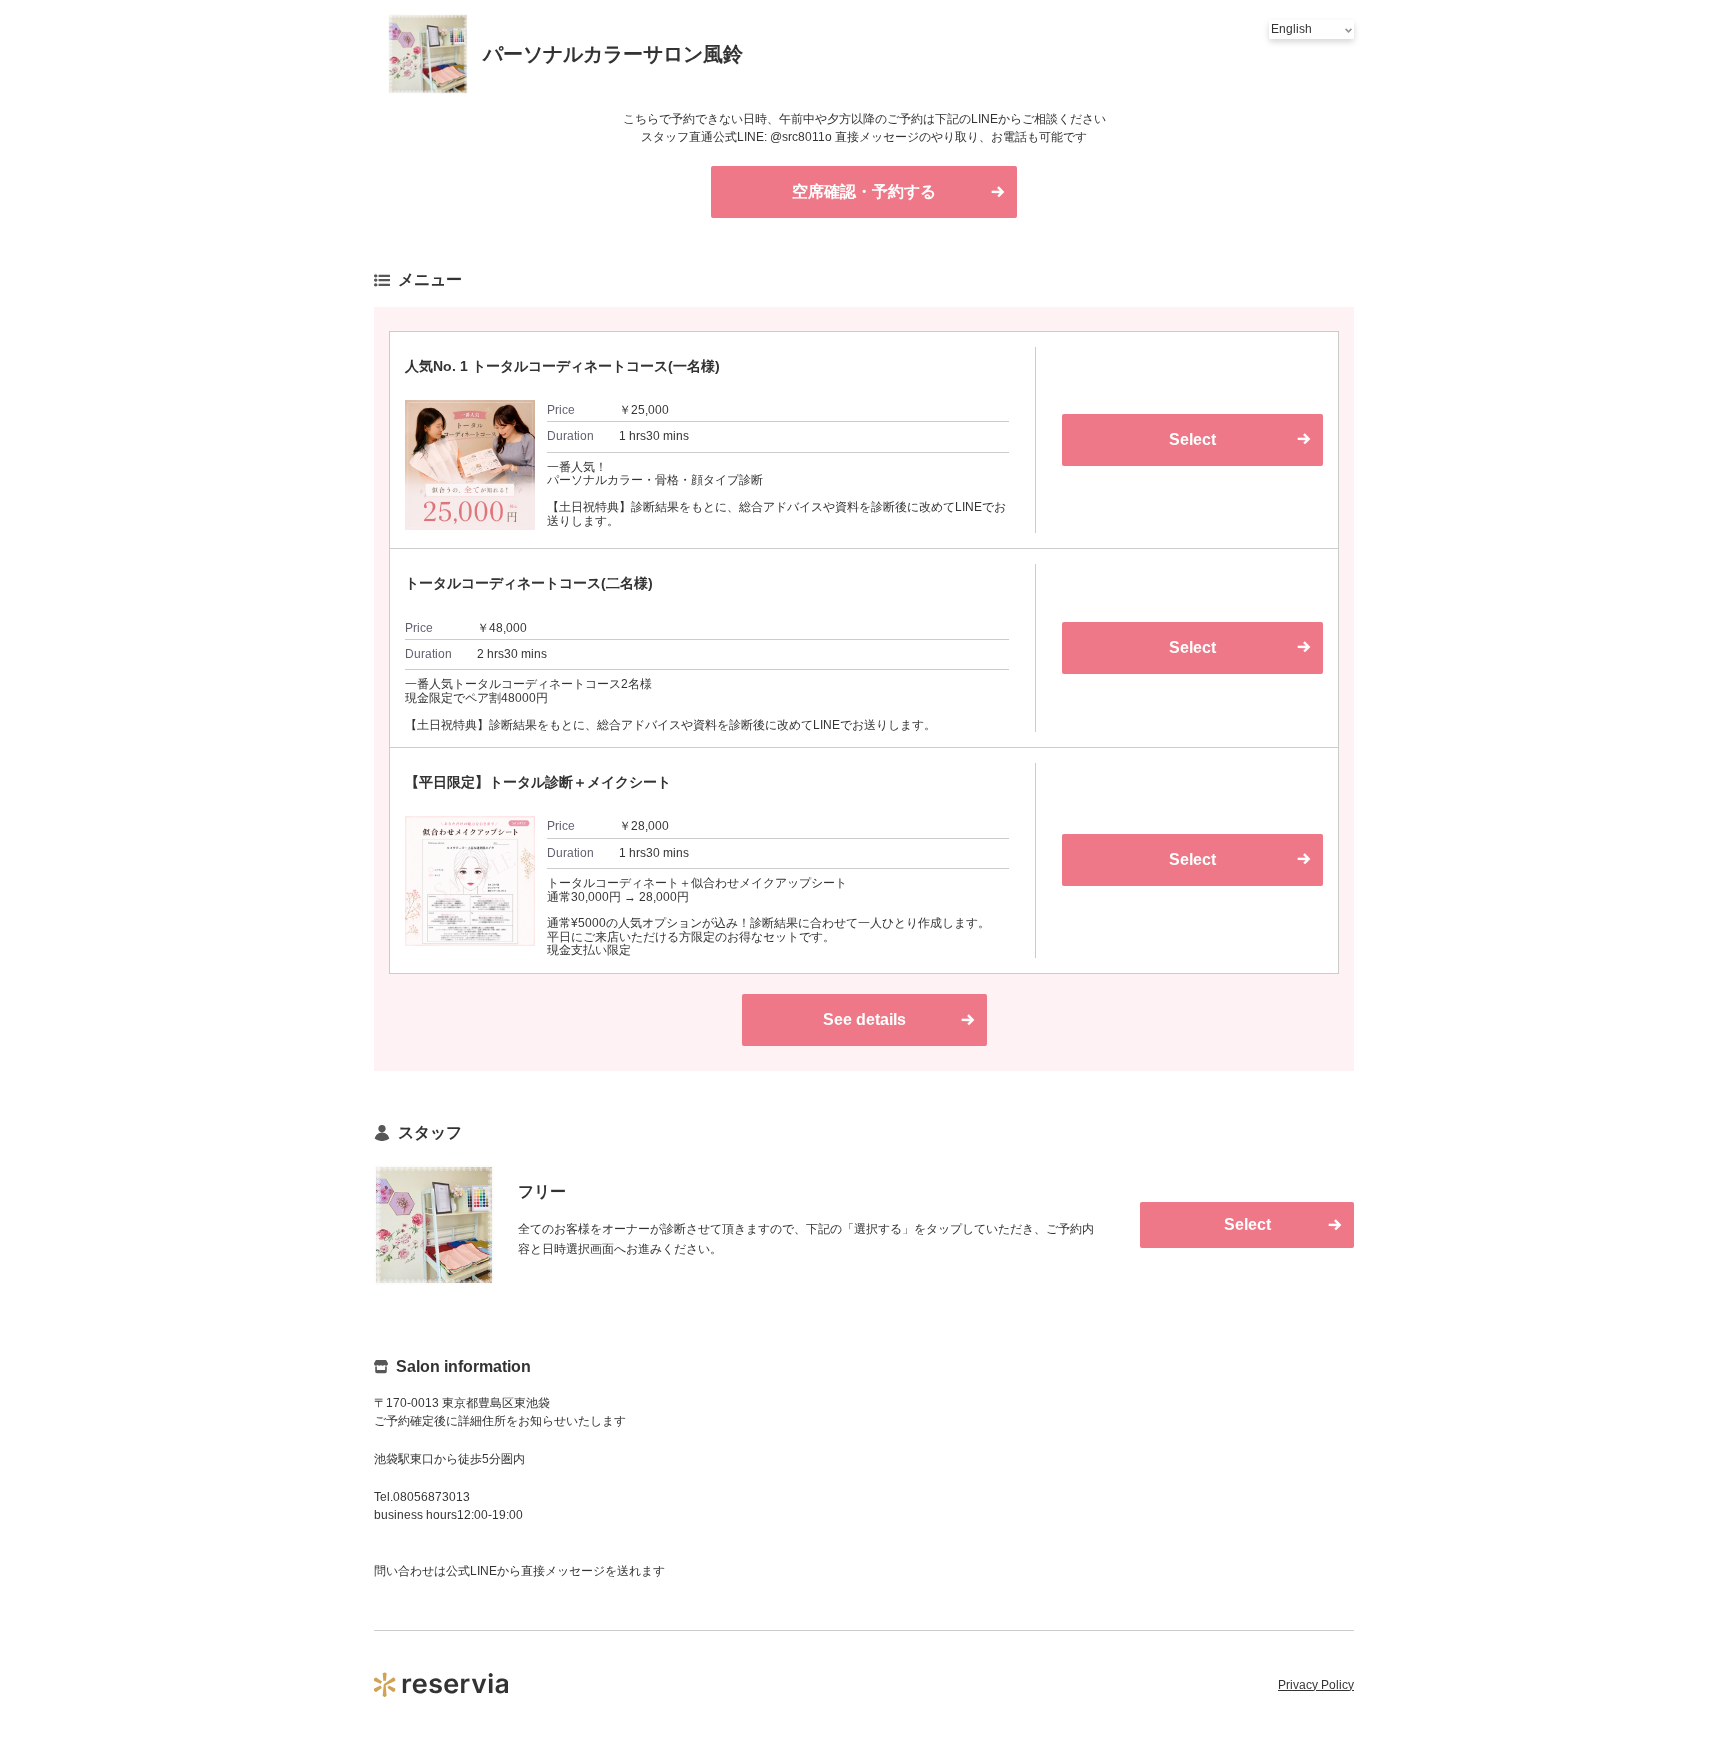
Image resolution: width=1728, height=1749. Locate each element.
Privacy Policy (1316, 1685)
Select (1192, 439)
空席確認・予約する (864, 191)
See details (864, 1019)
